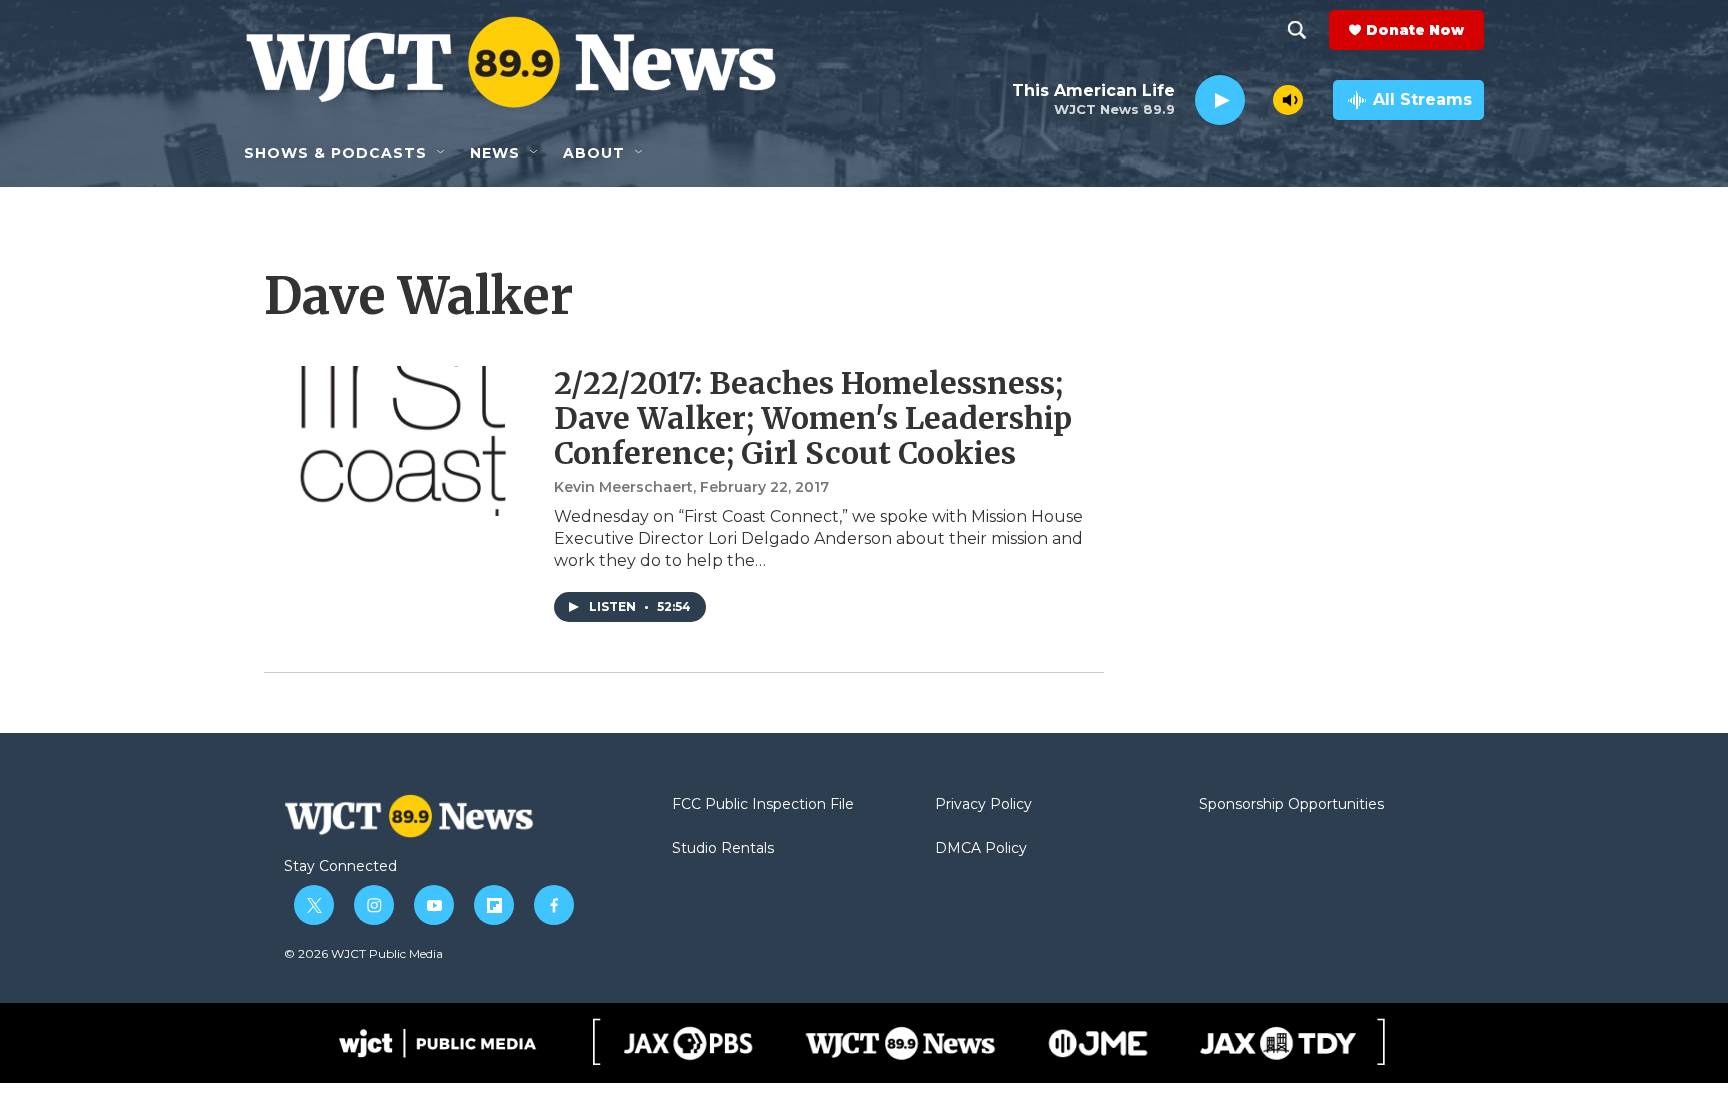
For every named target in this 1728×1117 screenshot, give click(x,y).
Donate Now (1415, 30)
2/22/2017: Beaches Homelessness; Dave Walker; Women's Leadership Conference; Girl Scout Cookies (813, 418)
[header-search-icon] (1297, 30)
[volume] (1288, 100)
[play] (1220, 100)
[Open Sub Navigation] (442, 153)
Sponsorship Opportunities (1291, 805)
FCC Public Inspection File (763, 805)
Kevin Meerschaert (623, 487)
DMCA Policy (981, 849)
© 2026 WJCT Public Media (363, 953)
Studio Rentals (723, 849)
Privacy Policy (983, 805)
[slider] (1259, 99)
